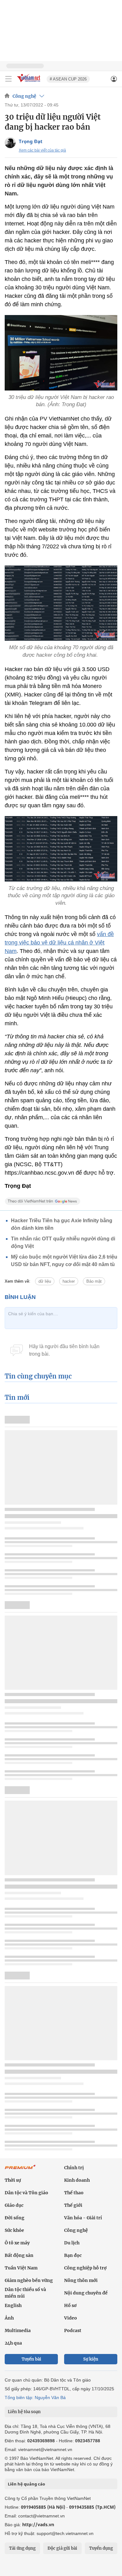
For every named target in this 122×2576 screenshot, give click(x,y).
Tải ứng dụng (22, 2548)
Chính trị (74, 2168)
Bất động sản (19, 2255)
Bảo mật (94, 1281)
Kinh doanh (77, 2180)
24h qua (13, 2343)
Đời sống (15, 2218)
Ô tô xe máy (17, 2243)
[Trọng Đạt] (10, 143)
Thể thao (74, 2193)
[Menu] (8, 79)
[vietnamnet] (29, 83)
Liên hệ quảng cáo (26, 2484)
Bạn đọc (73, 2255)
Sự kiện (91, 2359)
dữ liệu (45, 1281)
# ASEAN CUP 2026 (68, 79)
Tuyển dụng (101, 2548)
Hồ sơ (70, 2305)
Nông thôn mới (81, 2280)
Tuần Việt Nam (21, 2268)
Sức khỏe (14, 2230)
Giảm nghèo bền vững (29, 2280)
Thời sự (13, 2180)
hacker (69, 1281)
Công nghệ (24, 96)
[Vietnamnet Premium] (20, 2170)
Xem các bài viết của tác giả (42, 150)
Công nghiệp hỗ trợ (85, 2268)
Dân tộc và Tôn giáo (26, 2193)
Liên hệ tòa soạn (24, 2412)
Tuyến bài (31, 2359)
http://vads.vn (38, 2524)
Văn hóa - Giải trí (83, 2218)
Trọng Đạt (31, 141)
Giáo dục (14, 2205)
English (13, 2305)
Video (71, 2318)
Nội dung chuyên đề (86, 2293)
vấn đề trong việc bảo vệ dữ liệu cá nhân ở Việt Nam (59, 943)
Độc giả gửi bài (62, 2548)
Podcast (73, 2330)
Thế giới (73, 2205)
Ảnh (9, 2318)
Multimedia (18, 2330)
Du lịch (72, 2243)
